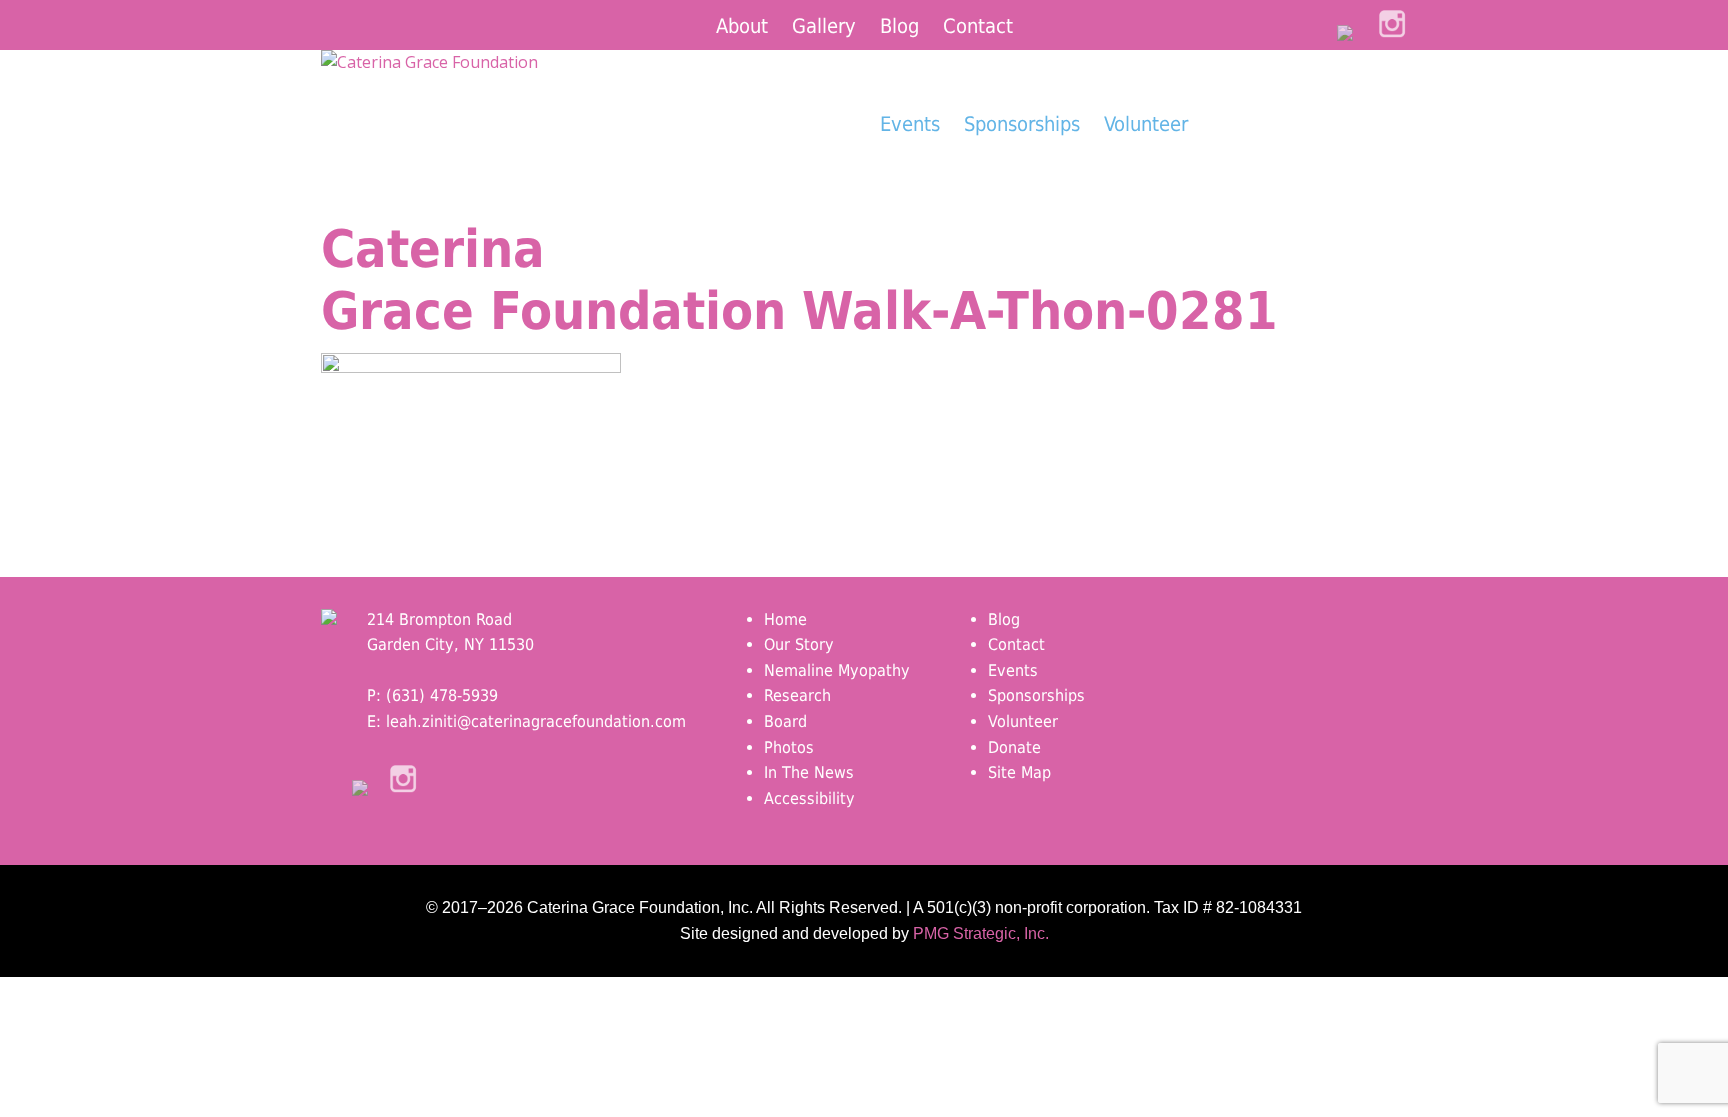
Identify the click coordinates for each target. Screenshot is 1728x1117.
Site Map (1019, 772)
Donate (1304, 161)
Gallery (824, 26)
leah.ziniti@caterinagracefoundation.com (536, 721)
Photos (789, 747)
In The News (809, 772)
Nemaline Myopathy (837, 670)
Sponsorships (1022, 124)
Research (797, 695)
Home (785, 619)
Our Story (799, 644)
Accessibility (809, 798)
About (742, 26)
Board (785, 721)
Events (910, 124)
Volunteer (1146, 124)
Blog (899, 26)
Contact (978, 26)
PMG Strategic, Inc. (981, 933)
